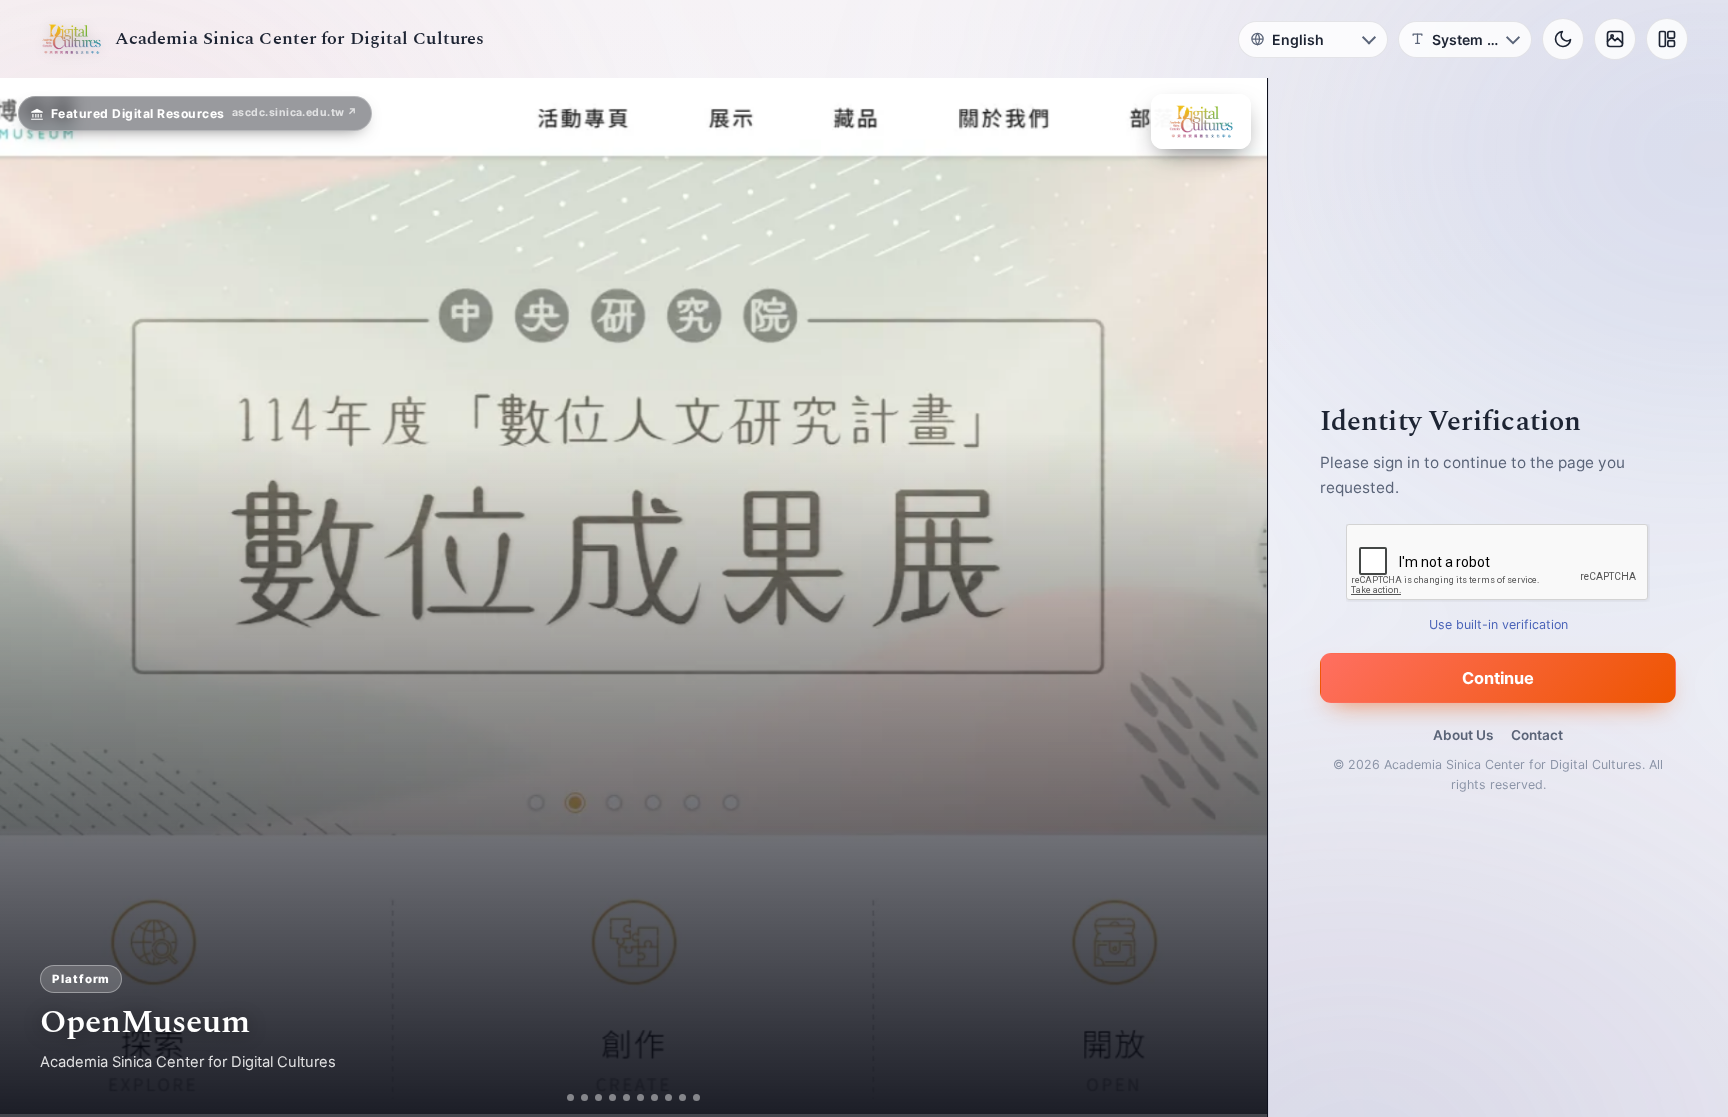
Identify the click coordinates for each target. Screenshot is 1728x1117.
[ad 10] (704, 1097)
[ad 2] (577, 1097)
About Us (1463, 735)
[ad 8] (676, 1097)
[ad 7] (662, 1097)
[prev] (36, 598)
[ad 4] (620, 1097)
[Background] (1615, 39)
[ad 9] (690, 1097)
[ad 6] (648, 1097)
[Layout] (1667, 39)
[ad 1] (563, 1097)
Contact (1537, 735)
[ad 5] (634, 1097)
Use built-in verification (1498, 624)
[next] (1231, 598)
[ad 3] (599, 1097)
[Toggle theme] (1563, 39)
